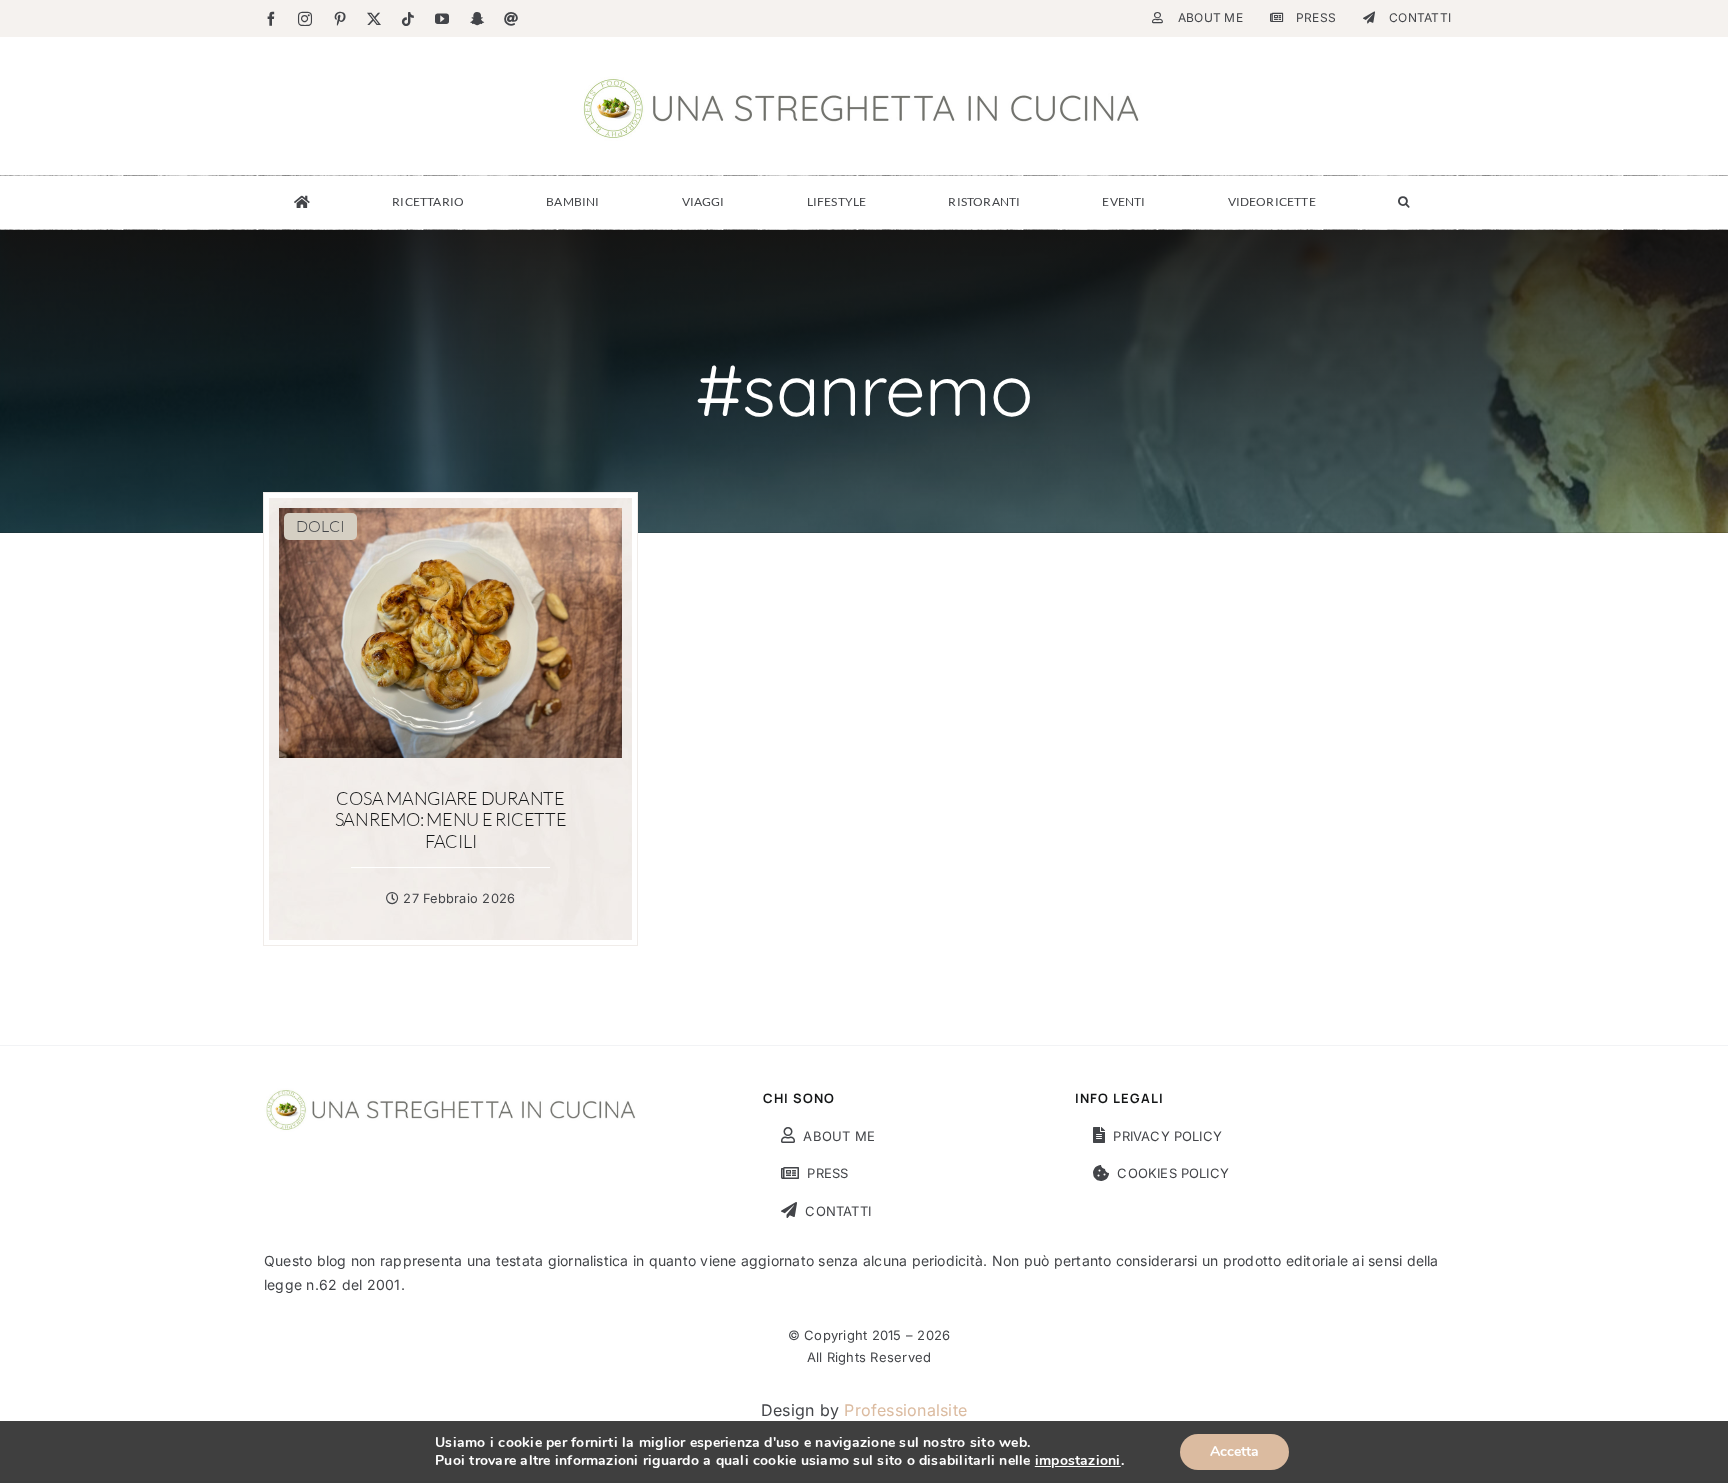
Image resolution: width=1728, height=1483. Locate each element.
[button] (1403, 202)
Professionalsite (905, 1410)
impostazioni (1078, 1461)
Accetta (1234, 1451)
